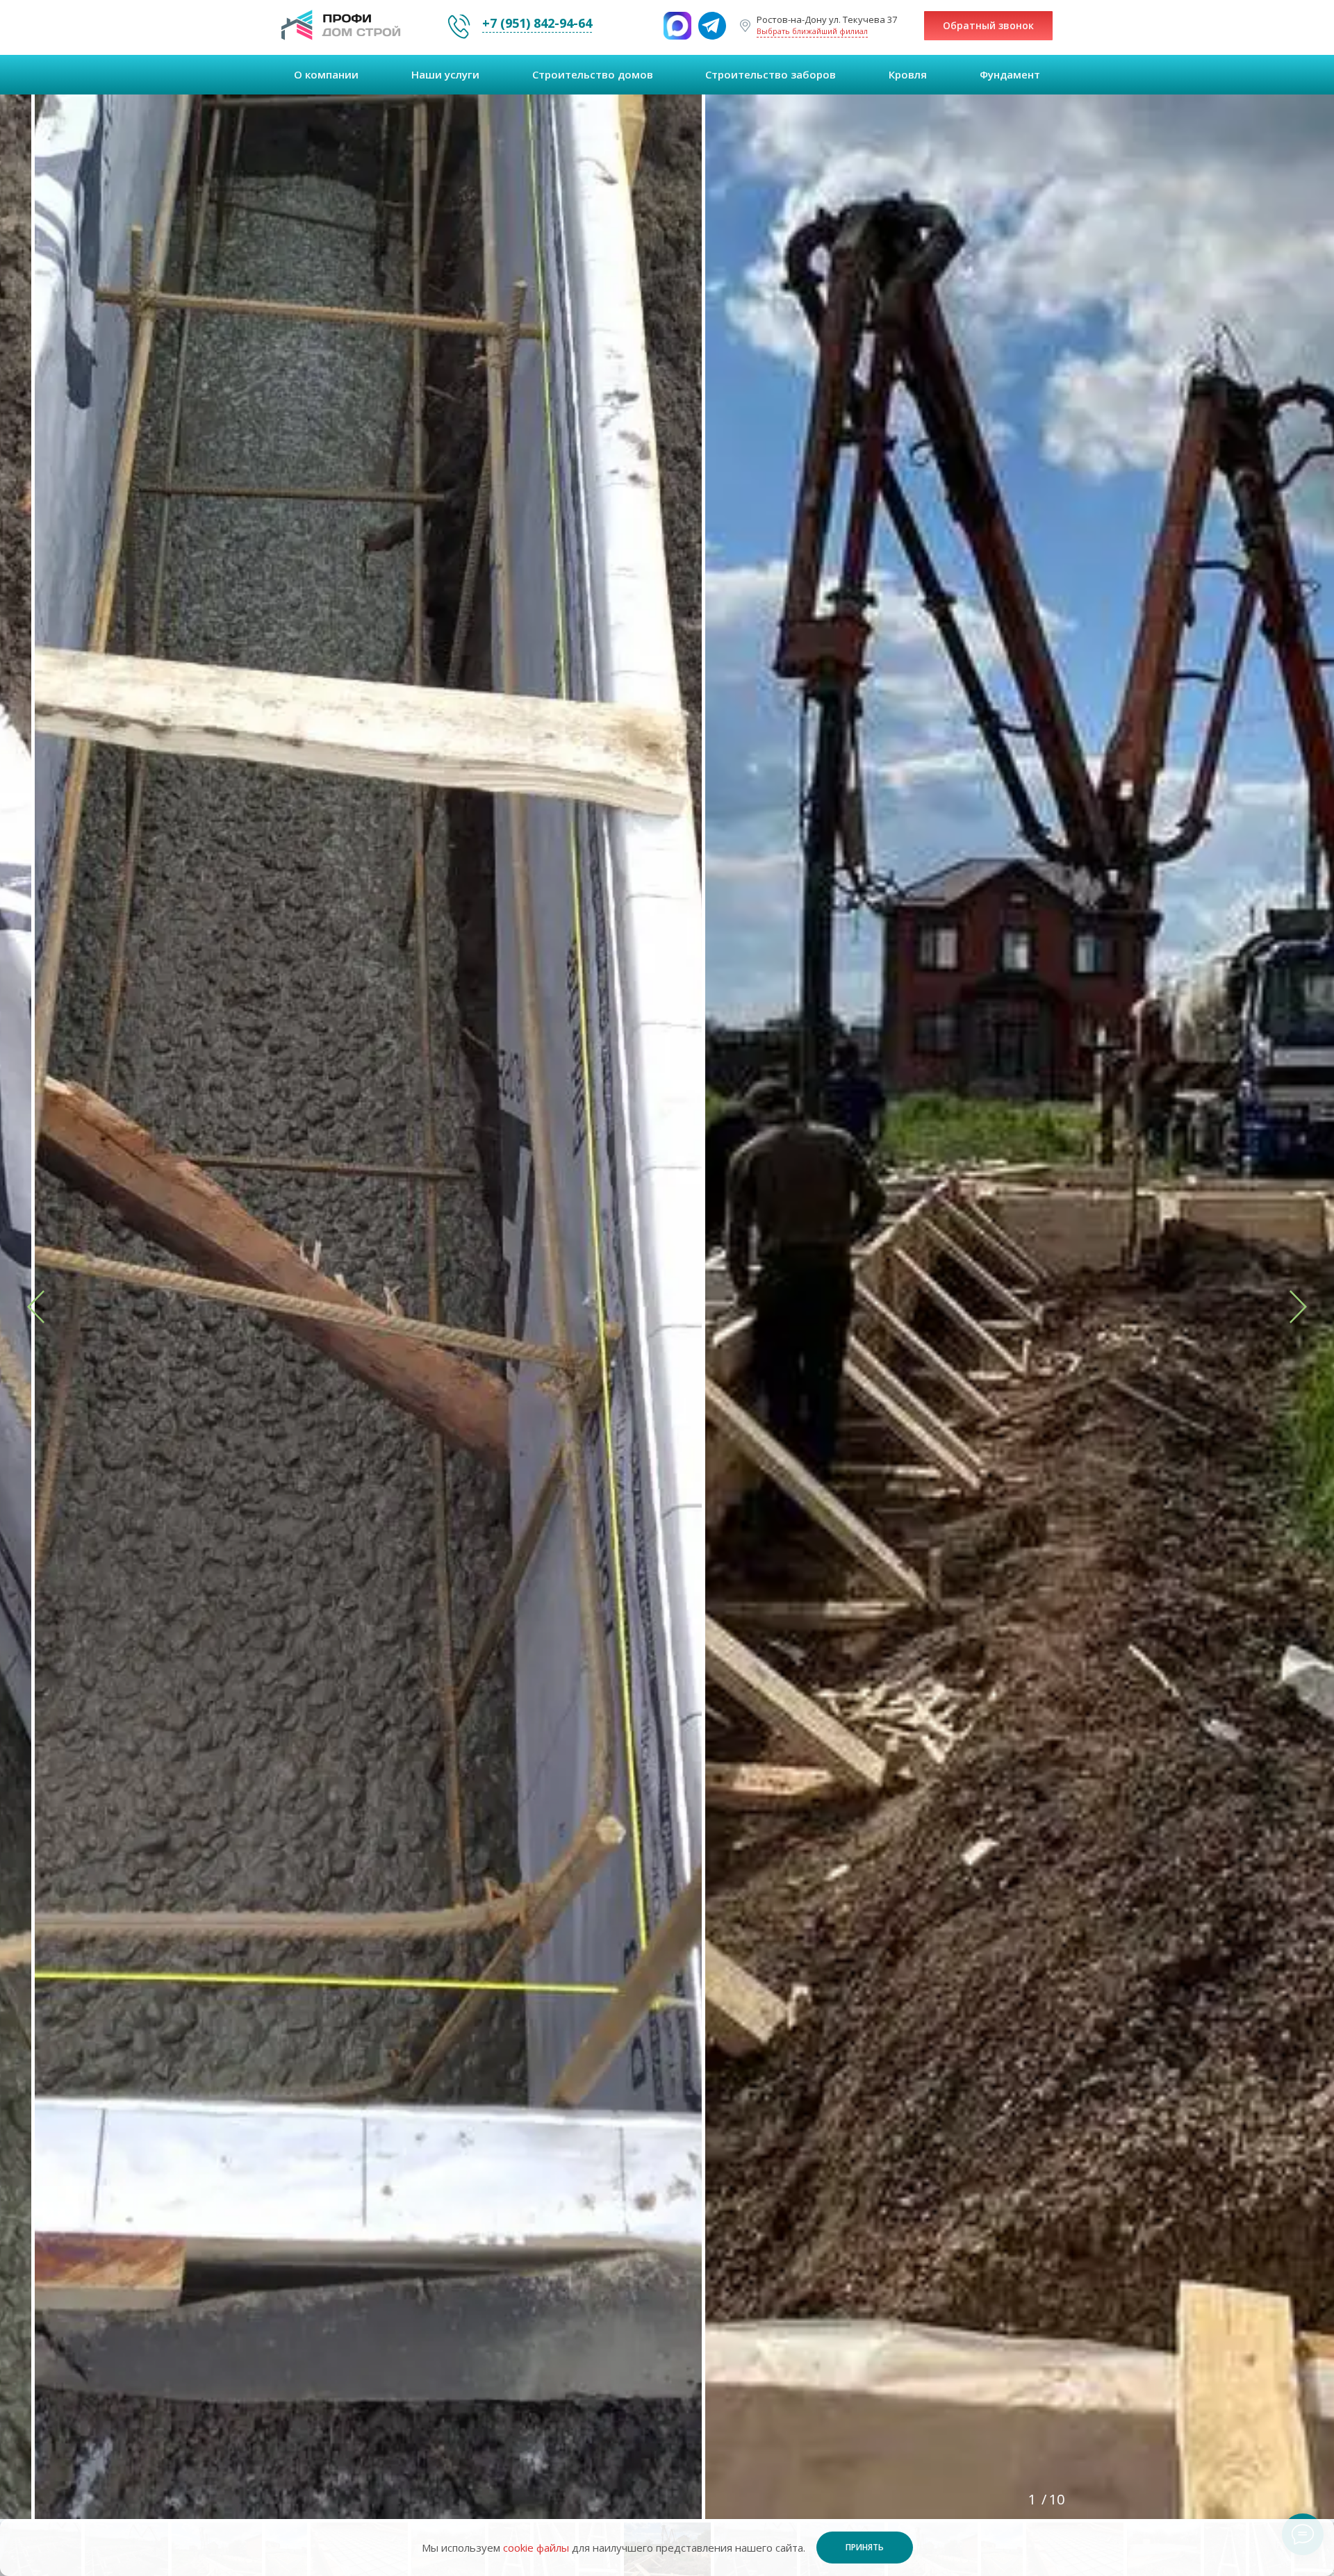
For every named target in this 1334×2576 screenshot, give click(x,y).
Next (1234, 1313)
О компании (326, 74)
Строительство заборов (771, 74)
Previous (100, 1313)
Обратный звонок (988, 25)
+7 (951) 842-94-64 (537, 23)
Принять (865, 2547)
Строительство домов (593, 74)
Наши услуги (445, 74)
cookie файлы (536, 2548)
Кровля (908, 74)
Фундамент (1010, 74)
